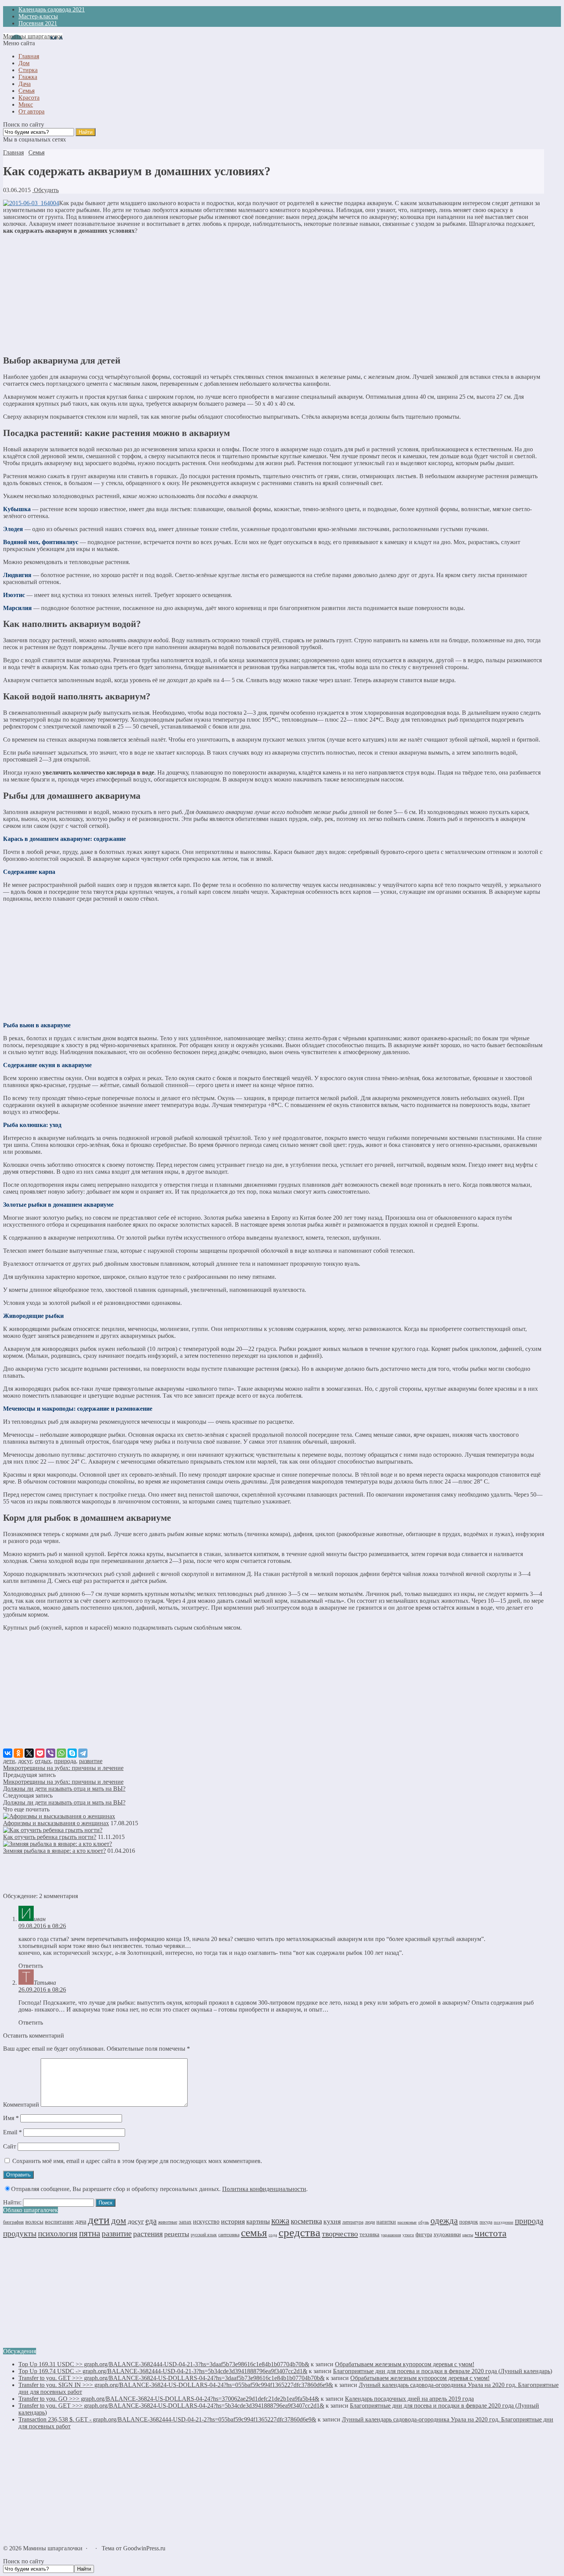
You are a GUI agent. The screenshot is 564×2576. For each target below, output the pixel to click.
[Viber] (51, 1753)
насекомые (407, 2222)
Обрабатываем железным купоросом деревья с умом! (405, 2364)
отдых (43, 1761)
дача (81, 2222)
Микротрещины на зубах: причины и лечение (63, 1768)
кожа (280, 2221)
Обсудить (45, 190)
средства (299, 2232)
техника (369, 2234)
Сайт (10, 2146)
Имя (11, 2118)
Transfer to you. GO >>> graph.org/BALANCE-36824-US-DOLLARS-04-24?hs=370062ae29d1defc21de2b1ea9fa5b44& (169, 2399)
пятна (90, 2233)
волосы (34, 2222)
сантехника (229, 2235)
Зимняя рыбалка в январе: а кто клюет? (54, 1851)
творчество (340, 2234)
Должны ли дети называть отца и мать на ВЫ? (64, 1789)
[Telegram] (83, 1753)
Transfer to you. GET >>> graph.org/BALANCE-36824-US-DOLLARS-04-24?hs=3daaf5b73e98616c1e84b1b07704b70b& (172, 2378)
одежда (444, 2221)
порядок (469, 2222)
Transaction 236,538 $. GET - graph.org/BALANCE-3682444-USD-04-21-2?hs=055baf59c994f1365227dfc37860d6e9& (167, 2419)
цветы (468, 2235)
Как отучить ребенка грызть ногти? (50, 1837)
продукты (20, 2234)
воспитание (59, 2222)
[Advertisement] (274, 294)
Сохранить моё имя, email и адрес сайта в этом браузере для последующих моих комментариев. (137, 2161)
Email (12, 2132)
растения (148, 2234)
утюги (408, 2235)
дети (9, 1761)
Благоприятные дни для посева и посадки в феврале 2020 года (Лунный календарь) (443, 2371)
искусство (206, 2222)
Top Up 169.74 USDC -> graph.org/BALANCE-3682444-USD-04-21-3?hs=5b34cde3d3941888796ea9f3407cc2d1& (163, 2371)
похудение (504, 2222)
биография (13, 2222)
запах (185, 2222)
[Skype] (72, 1753)
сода (273, 2235)
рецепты (177, 2234)
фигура (424, 2235)
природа (65, 1761)
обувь (424, 2222)
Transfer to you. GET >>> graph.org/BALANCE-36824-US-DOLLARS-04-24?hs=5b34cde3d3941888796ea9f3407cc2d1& (171, 2406)
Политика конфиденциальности (264, 2189)
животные (168, 2222)
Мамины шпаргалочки (33, 36)
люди (370, 2222)
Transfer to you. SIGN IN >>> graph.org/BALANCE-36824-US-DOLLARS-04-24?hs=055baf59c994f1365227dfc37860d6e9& (176, 2385)
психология (58, 2234)
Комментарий (21, 2105)
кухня (332, 2221)
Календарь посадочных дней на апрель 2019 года (409, 2399)
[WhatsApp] (61, 1753)
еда (151, 2221)
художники (447, 2234)
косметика (306, 2221)
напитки (386, 2222)
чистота (491, 2233)
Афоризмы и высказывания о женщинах (56, 1823)
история (233, 2221)
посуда (486, 2222)
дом (119, 2221)
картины (258, 2222)
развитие (91, 1761)
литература (353, 2222)
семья (254, 2233)
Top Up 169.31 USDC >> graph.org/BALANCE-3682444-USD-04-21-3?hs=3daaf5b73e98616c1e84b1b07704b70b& (164, 2364)
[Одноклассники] (18, 1753)
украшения (391, 2235)
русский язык (204, 2235)
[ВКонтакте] (8, 1753)
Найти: (12, 2202)
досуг (25, 1761)
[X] (29, 1753)
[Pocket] (40, 1753)
